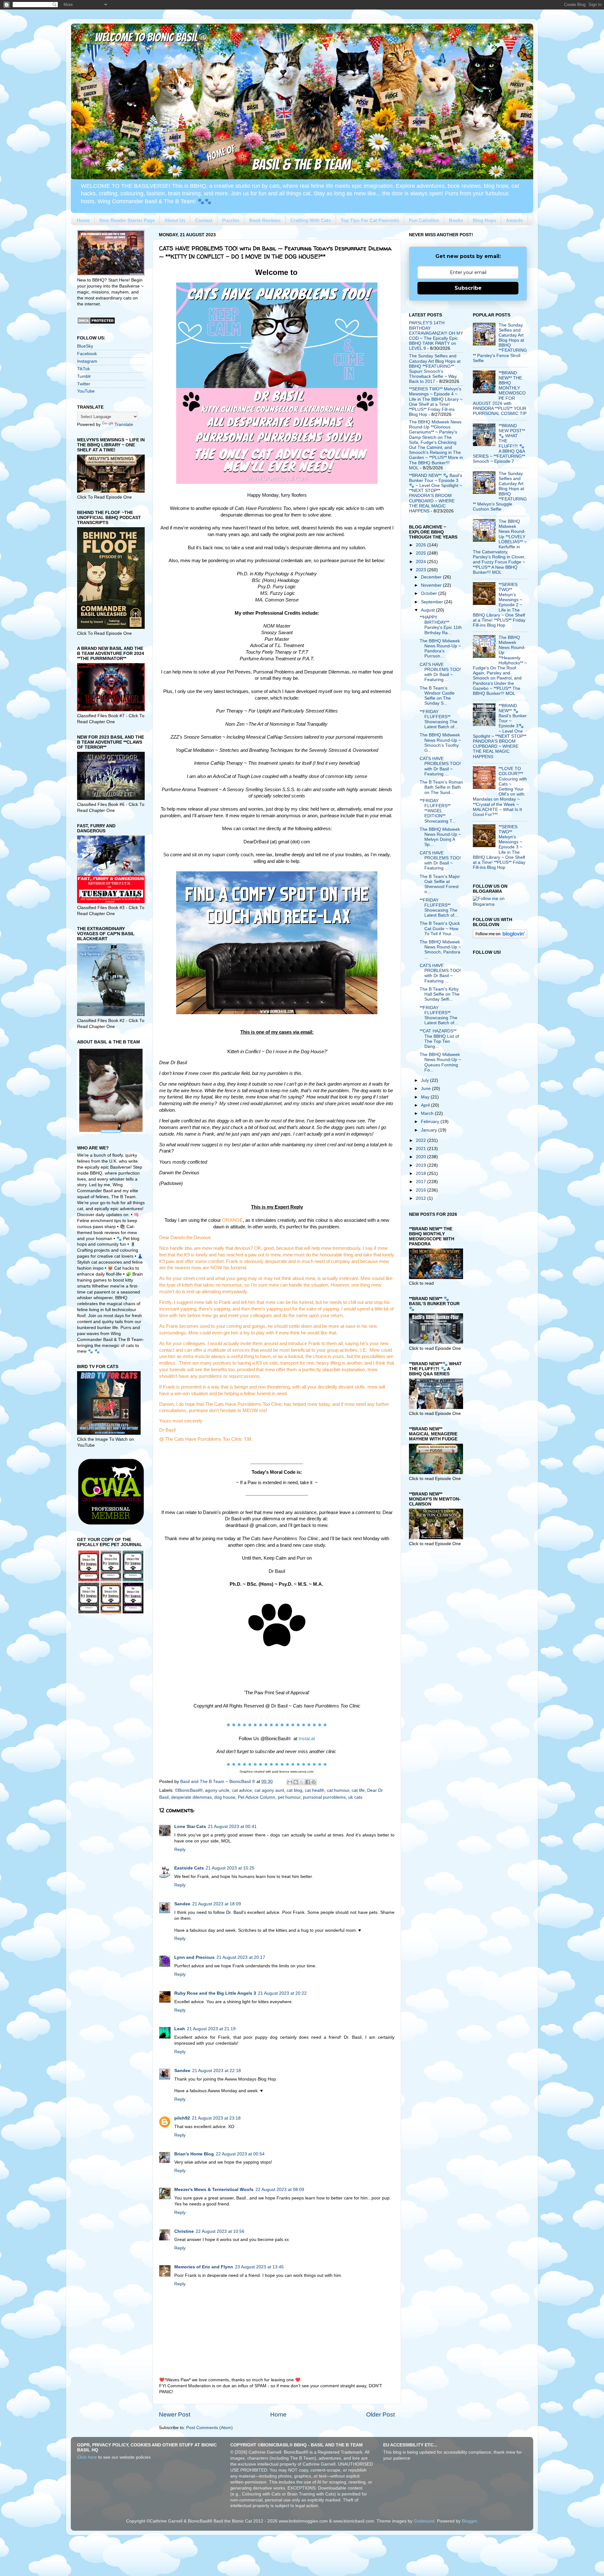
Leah (180, 2029)
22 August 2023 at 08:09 (280, 2190)
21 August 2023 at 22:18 (217, 2071)
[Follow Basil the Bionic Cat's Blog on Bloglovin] (500, 937)
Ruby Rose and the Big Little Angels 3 (215, 1993)
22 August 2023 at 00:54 (240, 2154)
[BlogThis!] (296, 1782)
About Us (175, 220)
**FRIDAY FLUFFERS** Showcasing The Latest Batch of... (439, 719)
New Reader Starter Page (127, 220)
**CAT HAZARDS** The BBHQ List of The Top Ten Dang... (439, 1039)
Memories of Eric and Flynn (204, 2267)
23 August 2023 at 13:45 (259, 2267)
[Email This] (290, 1782)
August (428, 610)
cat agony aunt (269, 1790)
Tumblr (84, 376)
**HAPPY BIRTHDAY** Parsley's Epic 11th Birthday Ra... (441, 625)
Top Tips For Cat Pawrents (370, 220)
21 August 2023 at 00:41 (232, 1827)
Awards (514, 220)
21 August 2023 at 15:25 (230, 1868)
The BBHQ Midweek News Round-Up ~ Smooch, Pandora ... (440, 950)
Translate (124, 425)
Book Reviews (265, 220)
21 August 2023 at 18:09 (217, 1904)
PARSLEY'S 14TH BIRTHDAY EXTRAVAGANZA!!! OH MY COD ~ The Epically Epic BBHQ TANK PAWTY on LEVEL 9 (436, 336)
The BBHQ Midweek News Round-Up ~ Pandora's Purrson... (440, 649)
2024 (422, 562)
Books (456, 220)
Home (83, 220)
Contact (204, 220)
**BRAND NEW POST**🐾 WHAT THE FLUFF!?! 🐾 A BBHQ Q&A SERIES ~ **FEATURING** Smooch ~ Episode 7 (499, 444)
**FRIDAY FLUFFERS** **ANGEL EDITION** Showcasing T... (438, 811)
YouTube (86, 391)
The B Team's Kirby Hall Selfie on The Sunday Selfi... (440, 994)
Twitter (84, 384)
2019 (422, 1165)
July (425, 1080)
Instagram (87, 361)
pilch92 (182, 2118)
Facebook (87, 354)
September (433, 602)
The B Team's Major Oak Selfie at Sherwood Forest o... (440, 884)
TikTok (84, 369)
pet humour (289, 1797)
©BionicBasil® (189, 1790)
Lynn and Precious (194, 1957)
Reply (180, 1850)
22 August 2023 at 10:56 (220, 2231)
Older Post (380, 2414)
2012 (422, 1198)
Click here (87, 2457)
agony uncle (217, 1790)
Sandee (182, 1904)
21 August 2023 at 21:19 (211, 2029)
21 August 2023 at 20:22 (282, 1993)
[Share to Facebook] (308, 1782)
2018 (422, 1173)
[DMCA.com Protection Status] (96, 323)
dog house (225, 1797)
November (432, 585)
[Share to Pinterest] (314, 1782)
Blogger (469, 2521)
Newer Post (175, 2414)
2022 (422, 1140)
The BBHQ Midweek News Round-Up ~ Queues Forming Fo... (440, 1062)
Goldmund (424, 2521)
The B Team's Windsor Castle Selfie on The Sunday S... (437, 696)
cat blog (294, 1790)
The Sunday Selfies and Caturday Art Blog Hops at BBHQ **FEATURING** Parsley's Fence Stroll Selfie (500, 343)
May (426, 1097)
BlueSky (85, 346)
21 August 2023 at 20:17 (241, 1957)
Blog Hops (484, 220)
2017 (422, 1182)
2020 (422, 1157)
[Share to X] (302, 1782)
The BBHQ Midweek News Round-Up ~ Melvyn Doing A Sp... (440, 837)
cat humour (338, 1790)
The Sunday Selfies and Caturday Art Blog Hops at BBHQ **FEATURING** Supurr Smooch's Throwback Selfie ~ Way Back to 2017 (435, 369)
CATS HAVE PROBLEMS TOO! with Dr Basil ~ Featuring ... (440, 672)
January (430, 1130)
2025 (422, 553)
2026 (422, 545)
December (432, 577)
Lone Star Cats (190, 1827)
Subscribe (468, 288)
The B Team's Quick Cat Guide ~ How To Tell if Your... (440, 928)
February (431, 1122)
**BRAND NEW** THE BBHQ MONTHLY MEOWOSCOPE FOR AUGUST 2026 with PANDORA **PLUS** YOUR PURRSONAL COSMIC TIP (500, 393)
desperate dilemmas (191, 1797)
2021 (422, 1149)
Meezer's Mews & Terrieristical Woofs (214, 2190)
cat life (358, 1790)
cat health (315, 1790)
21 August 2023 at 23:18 (216, 2118)
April (426, 1105)
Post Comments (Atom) (210, 2428)
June (426, 1089)
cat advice (242, 1790)
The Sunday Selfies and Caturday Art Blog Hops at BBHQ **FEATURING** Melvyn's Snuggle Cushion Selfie (500, 491)
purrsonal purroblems (324, 1797)
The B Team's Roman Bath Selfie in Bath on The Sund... (441, 787)
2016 (422, 1190)
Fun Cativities (424, 220)
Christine (184, 2231)
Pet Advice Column (257, 1797)
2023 (422, 570)
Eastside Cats (189, 1868)
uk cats (355, 1797)
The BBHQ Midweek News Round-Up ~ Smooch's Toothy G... (440, 743)
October (430, 593)
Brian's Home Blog (194, 2154)
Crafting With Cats (311, 220)
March (428, 1113)
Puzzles (231, 220)
